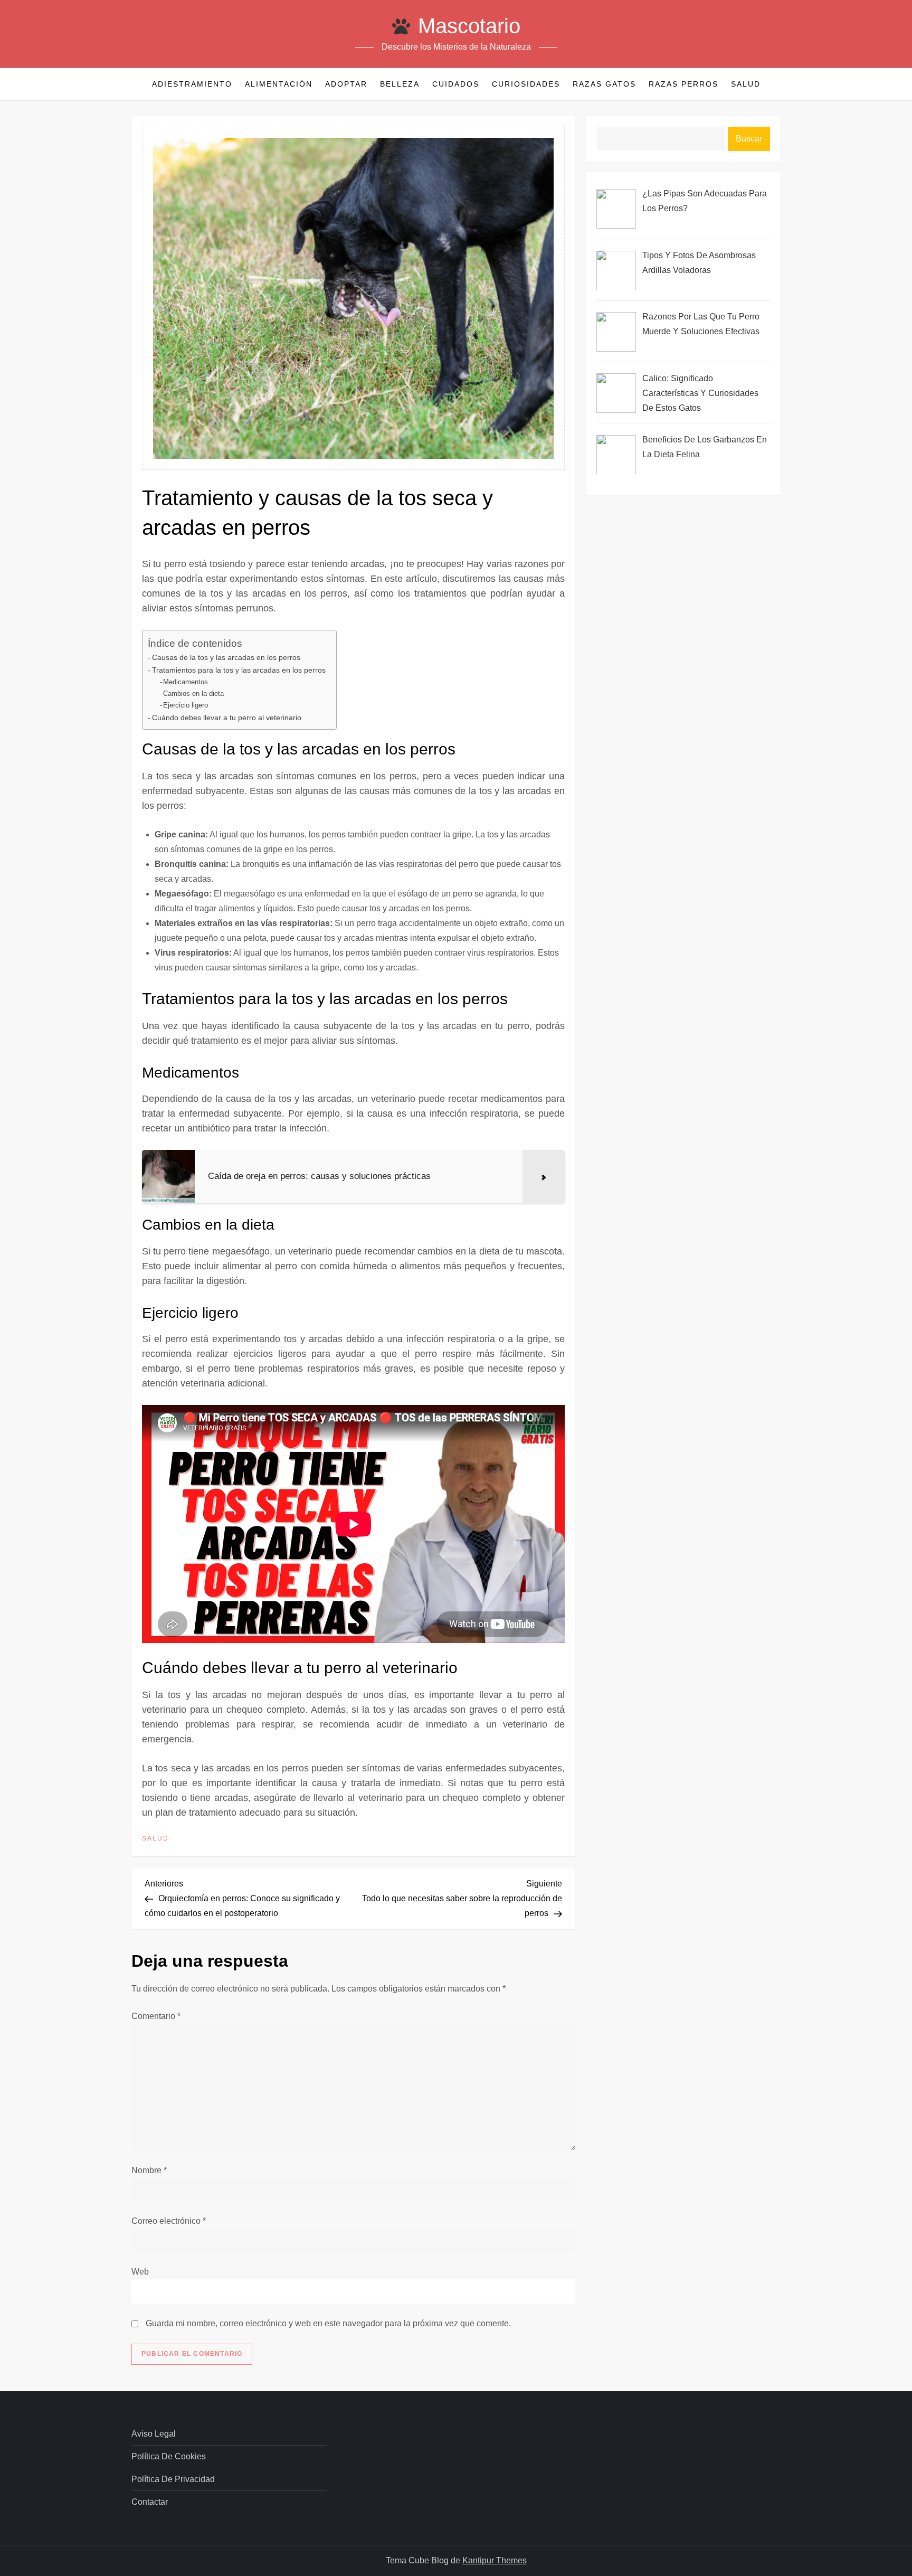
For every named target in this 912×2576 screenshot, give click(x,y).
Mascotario (469, 26)
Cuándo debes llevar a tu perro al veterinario (227, 718)
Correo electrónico (169, 2221)
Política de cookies (169, 2456)
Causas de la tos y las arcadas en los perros (226, 657)
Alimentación (279, 84)
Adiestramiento (192, 84)
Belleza (400, 84)
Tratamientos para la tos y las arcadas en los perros (239, 670)
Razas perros (683, 84)
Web (140, 2272)
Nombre (149, 2170)
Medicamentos (186, 682)
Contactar (150, 2502)
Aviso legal (154, 2434)
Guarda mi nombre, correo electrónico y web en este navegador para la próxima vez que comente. (328, 2323)
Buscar (749, 139)
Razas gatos (604, 84)
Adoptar (346, 84)
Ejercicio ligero (186, 705)
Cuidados (456, 84)
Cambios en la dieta (193, 693)
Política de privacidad (173, 2479)
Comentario (156, 2016)
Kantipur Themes (495, 2560)
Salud (746, 84)
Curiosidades (526, 84)
